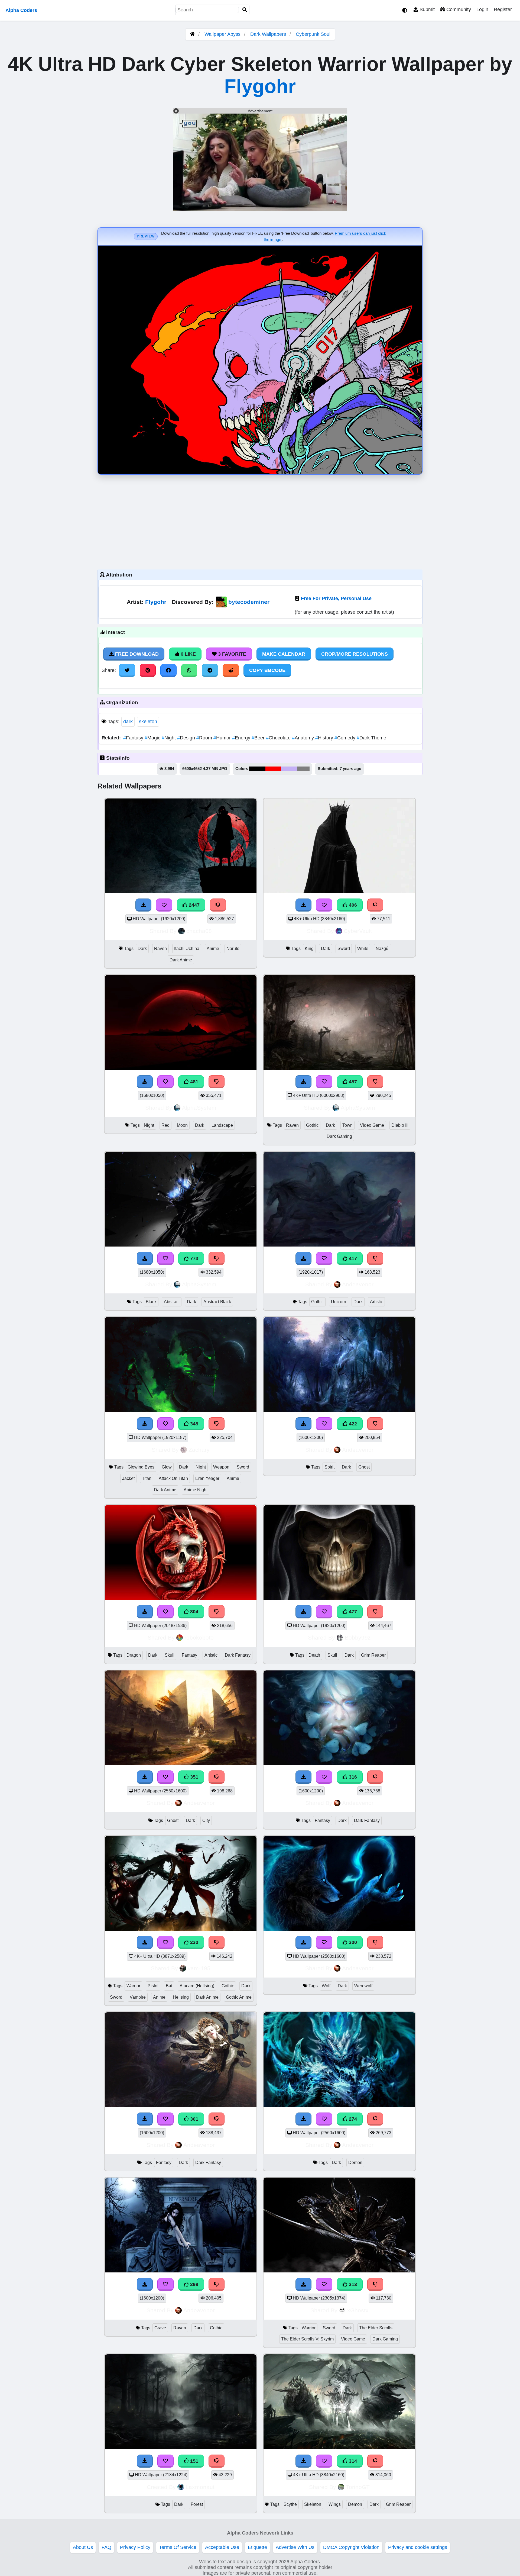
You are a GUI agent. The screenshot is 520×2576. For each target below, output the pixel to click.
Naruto (233, 949)
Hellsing (181, 1997)
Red (165, 1125)
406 (352, 905)
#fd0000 (273, 769)
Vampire (138, 1997)
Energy (242, 738)
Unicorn (339, 1302)
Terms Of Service (178, 2547)
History (325, 738)
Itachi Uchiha (187, 949)
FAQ (106, 2547)
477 (352, 1612)
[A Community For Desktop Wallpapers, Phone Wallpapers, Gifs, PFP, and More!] (192, 34)
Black (151, 1302)
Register (503, 9)
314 (352, 2461)
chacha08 (199, 931)
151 (194, 2461)
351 (194, 1777)
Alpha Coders (21, 10)
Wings (335, 2504)
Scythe (290, 2504)
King (309, 949)
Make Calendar (284, 654)
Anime (213, 949)
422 (352, 1424)
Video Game (372, 1125)
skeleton (148, 722)
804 (194, 1612)
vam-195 (199, 1968)
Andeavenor (358, 1284)
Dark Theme (371, 738)
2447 (194, 905)
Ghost (364, 1467)
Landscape (222, 1125)
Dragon (134, 1655)
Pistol (153, 1986)
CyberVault (358, 931)
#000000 (257, 769)
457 (352, 1082)
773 (194, 1258)
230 (194, 1942)
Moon (182, 1125)
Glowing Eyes (141, 1467)
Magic (153, 738)
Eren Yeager (207, 1478)
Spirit (329, 1467)
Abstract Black (217, 1302)
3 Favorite (231, 654)
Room (205, 738)
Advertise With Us (295, 2547)
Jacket (128, 1478)
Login (482, 9)
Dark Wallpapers (269, 34)
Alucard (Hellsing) (197, 1986)
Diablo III (400, 1125)
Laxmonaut (200, 2487)
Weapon (221, 1467)
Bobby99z (358, 1638)
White (363, 949)
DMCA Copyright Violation (351, 2547)
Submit (426, 9)
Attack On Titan (173, 1478)
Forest (197, 2504)
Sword (344, 949)
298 (194, 2284)
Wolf (326, 1986)
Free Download (136, 654)
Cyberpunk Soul (313, 34)
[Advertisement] (260, 521)
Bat (169, 1986)
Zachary (199, 1450)
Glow (167, 1467)
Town (347, 1125)
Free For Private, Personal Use (336, 598)
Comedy (346, 738)
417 (352, 1258)
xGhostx (358, 2310)
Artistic (376, 1302)
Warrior (133, 1986)
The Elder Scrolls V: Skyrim (307, 2339)
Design (187, 738)
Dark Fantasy (238, 1655)
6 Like (188, 654)
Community (458, 9)
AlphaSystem (199, 1108)
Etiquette (257, 2547)
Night (169, 738)
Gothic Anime (239, 1997)
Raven (160, 949)
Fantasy (134, 738)
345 (194, 1424)
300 (352, 1942)
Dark (142, 949)
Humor (223, 738)
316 (352, 1777)
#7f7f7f (303, 769)
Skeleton (313, 2504)
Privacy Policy (135, 2547)
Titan (147, 1478)
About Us (83, 2547)
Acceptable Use (222, 2547)
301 (194, 2119)
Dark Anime (181, 960)
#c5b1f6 (289, 769)
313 (352, 2284)
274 (352, 2119)
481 (194, 1082)
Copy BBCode (267, 670)
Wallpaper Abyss (222, 34)
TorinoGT (358, 2487)
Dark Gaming (339, 1136)
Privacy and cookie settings (418, 2547)
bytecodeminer (249, 602)
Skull (170, 1655)
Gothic (312, 1125)
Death (314, 1655)
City (206, 1820)
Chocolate (279, 738)
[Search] (245, 10)
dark (128, 722)
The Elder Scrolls (376, 2328)
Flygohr (260, 86)
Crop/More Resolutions (355, 654)
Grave (160, 2328)
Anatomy (304, 738)
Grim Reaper (373, 1655)
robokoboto (199, 1638)
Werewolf (363, 1986)
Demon (355, 2163)
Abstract (172, 1302)
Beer (259, 738)
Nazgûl (383, 949)
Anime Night (196, 1490)
